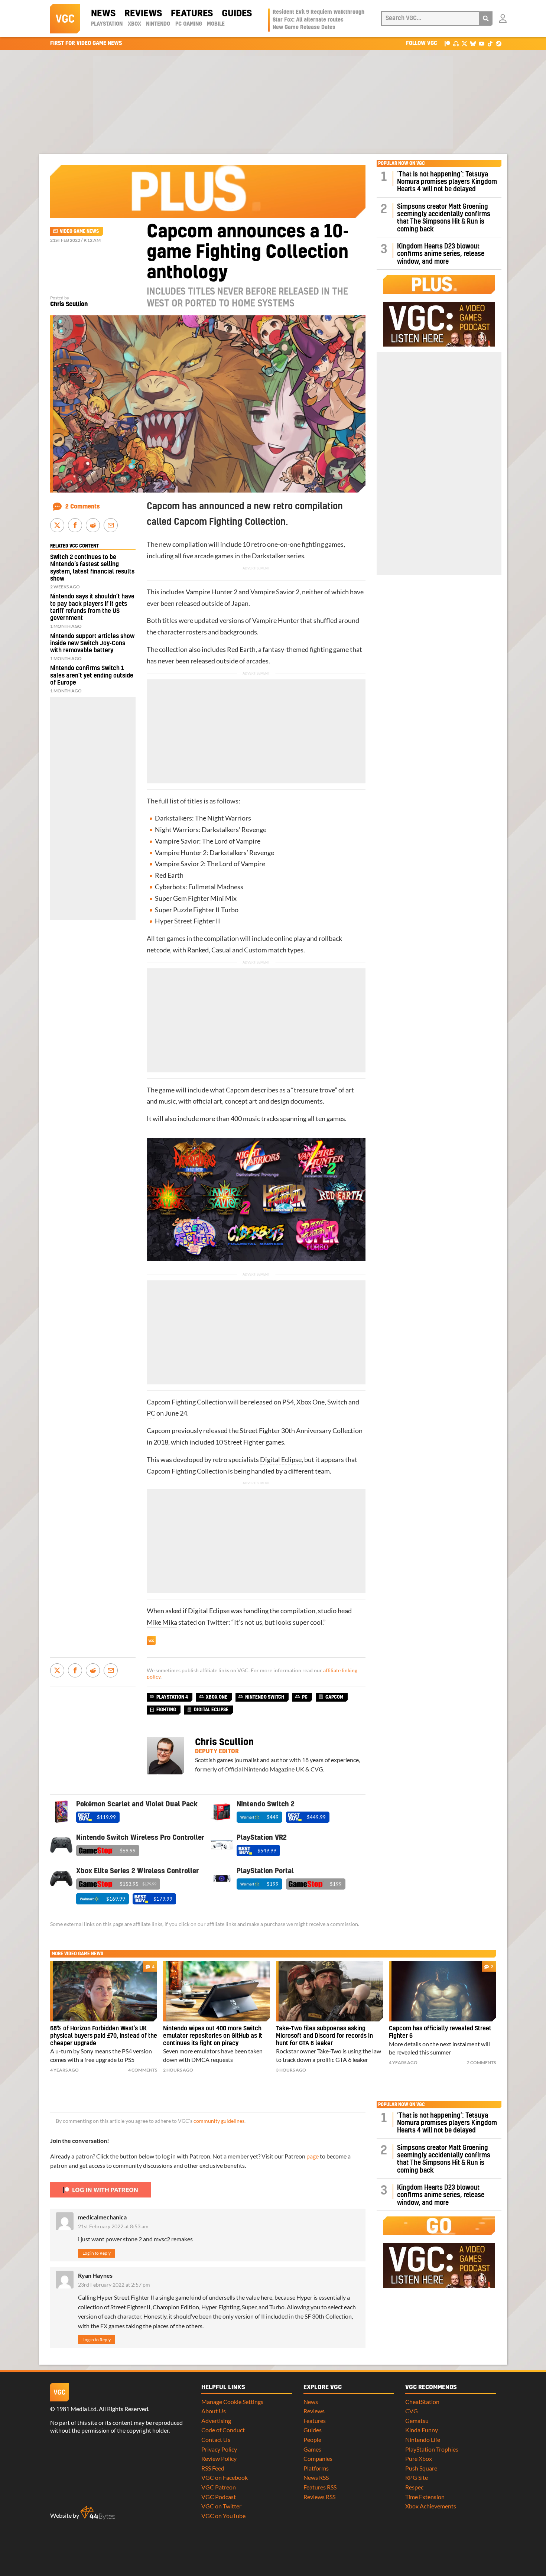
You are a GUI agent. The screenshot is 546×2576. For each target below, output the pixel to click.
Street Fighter (194, 921)
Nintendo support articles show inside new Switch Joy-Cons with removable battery (92, 643)
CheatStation (422, 2402)
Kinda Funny (422, 2430)
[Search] (486, 19)
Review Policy (219, 2458)
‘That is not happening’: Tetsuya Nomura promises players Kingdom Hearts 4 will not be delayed (447, 182)
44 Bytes (98, 2513)
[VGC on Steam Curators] (499, 43)
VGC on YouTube (223, 2516)
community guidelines (219, 2121)
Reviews (143, 14)
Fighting (166, 1710)
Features (192, 14)
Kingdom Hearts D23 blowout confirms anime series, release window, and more (441, 254)
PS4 (288, 1402)
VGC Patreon (219, 2487)
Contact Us (216, 2439)
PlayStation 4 (172, 1697)
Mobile (216, 24)
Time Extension (425, 2497)
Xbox (134, 24)
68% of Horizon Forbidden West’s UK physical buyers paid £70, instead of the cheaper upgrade (104, 2036)
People (312, 2439)
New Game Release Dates (304, 27)
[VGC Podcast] (456, 43)
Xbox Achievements (431, 2506)
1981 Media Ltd (76, 2409)
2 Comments (83, 507)
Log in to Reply (97, 2253)
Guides (237, 14)
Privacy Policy (219, 2449)
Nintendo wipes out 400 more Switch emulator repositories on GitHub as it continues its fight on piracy (213, 2036)
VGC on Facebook (225, 2477)
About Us (214, 2411)
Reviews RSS (319, 2497)
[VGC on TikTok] (490, 43)
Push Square (421, 2468)
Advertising (216, 2421)
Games (312, 2449)
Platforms (316, 2468)
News (103, 14)
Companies (318, 2458)
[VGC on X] (464, 43)
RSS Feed (213, 2468)
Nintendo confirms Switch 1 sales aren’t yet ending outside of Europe (92, 675)
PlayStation (107, 24)
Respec (414, 2487)
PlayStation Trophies (432, 2449)
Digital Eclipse (281, 1460)
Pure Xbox (419, 2458)
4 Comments (143, 2070)
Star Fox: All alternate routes (308, 20)
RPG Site (417, 2477)
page (313, 2156)
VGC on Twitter (221, 2506)
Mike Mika (162, 1622)
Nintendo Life (423, 2439)
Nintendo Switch (265, 1697)
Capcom (334, 1697)
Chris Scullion (69, 304)
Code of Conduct (223, 2430)
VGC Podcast (219, 2497)
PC (151, 1413)
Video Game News (79, 231)
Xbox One (311, 1402)
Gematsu (417, 2421)
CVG (412, 2411)
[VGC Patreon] (447, 43)
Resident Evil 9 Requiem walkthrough (318, 12)
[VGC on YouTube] (482, 43)
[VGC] (65, 19)
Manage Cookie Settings (232, 2402)
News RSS (316, 2477)
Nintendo (158, 24)
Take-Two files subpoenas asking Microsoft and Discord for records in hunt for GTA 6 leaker (324, 2036)
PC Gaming (189, 24)
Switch (337, 1402)
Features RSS (320, 2487)
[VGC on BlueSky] (473, 43)
